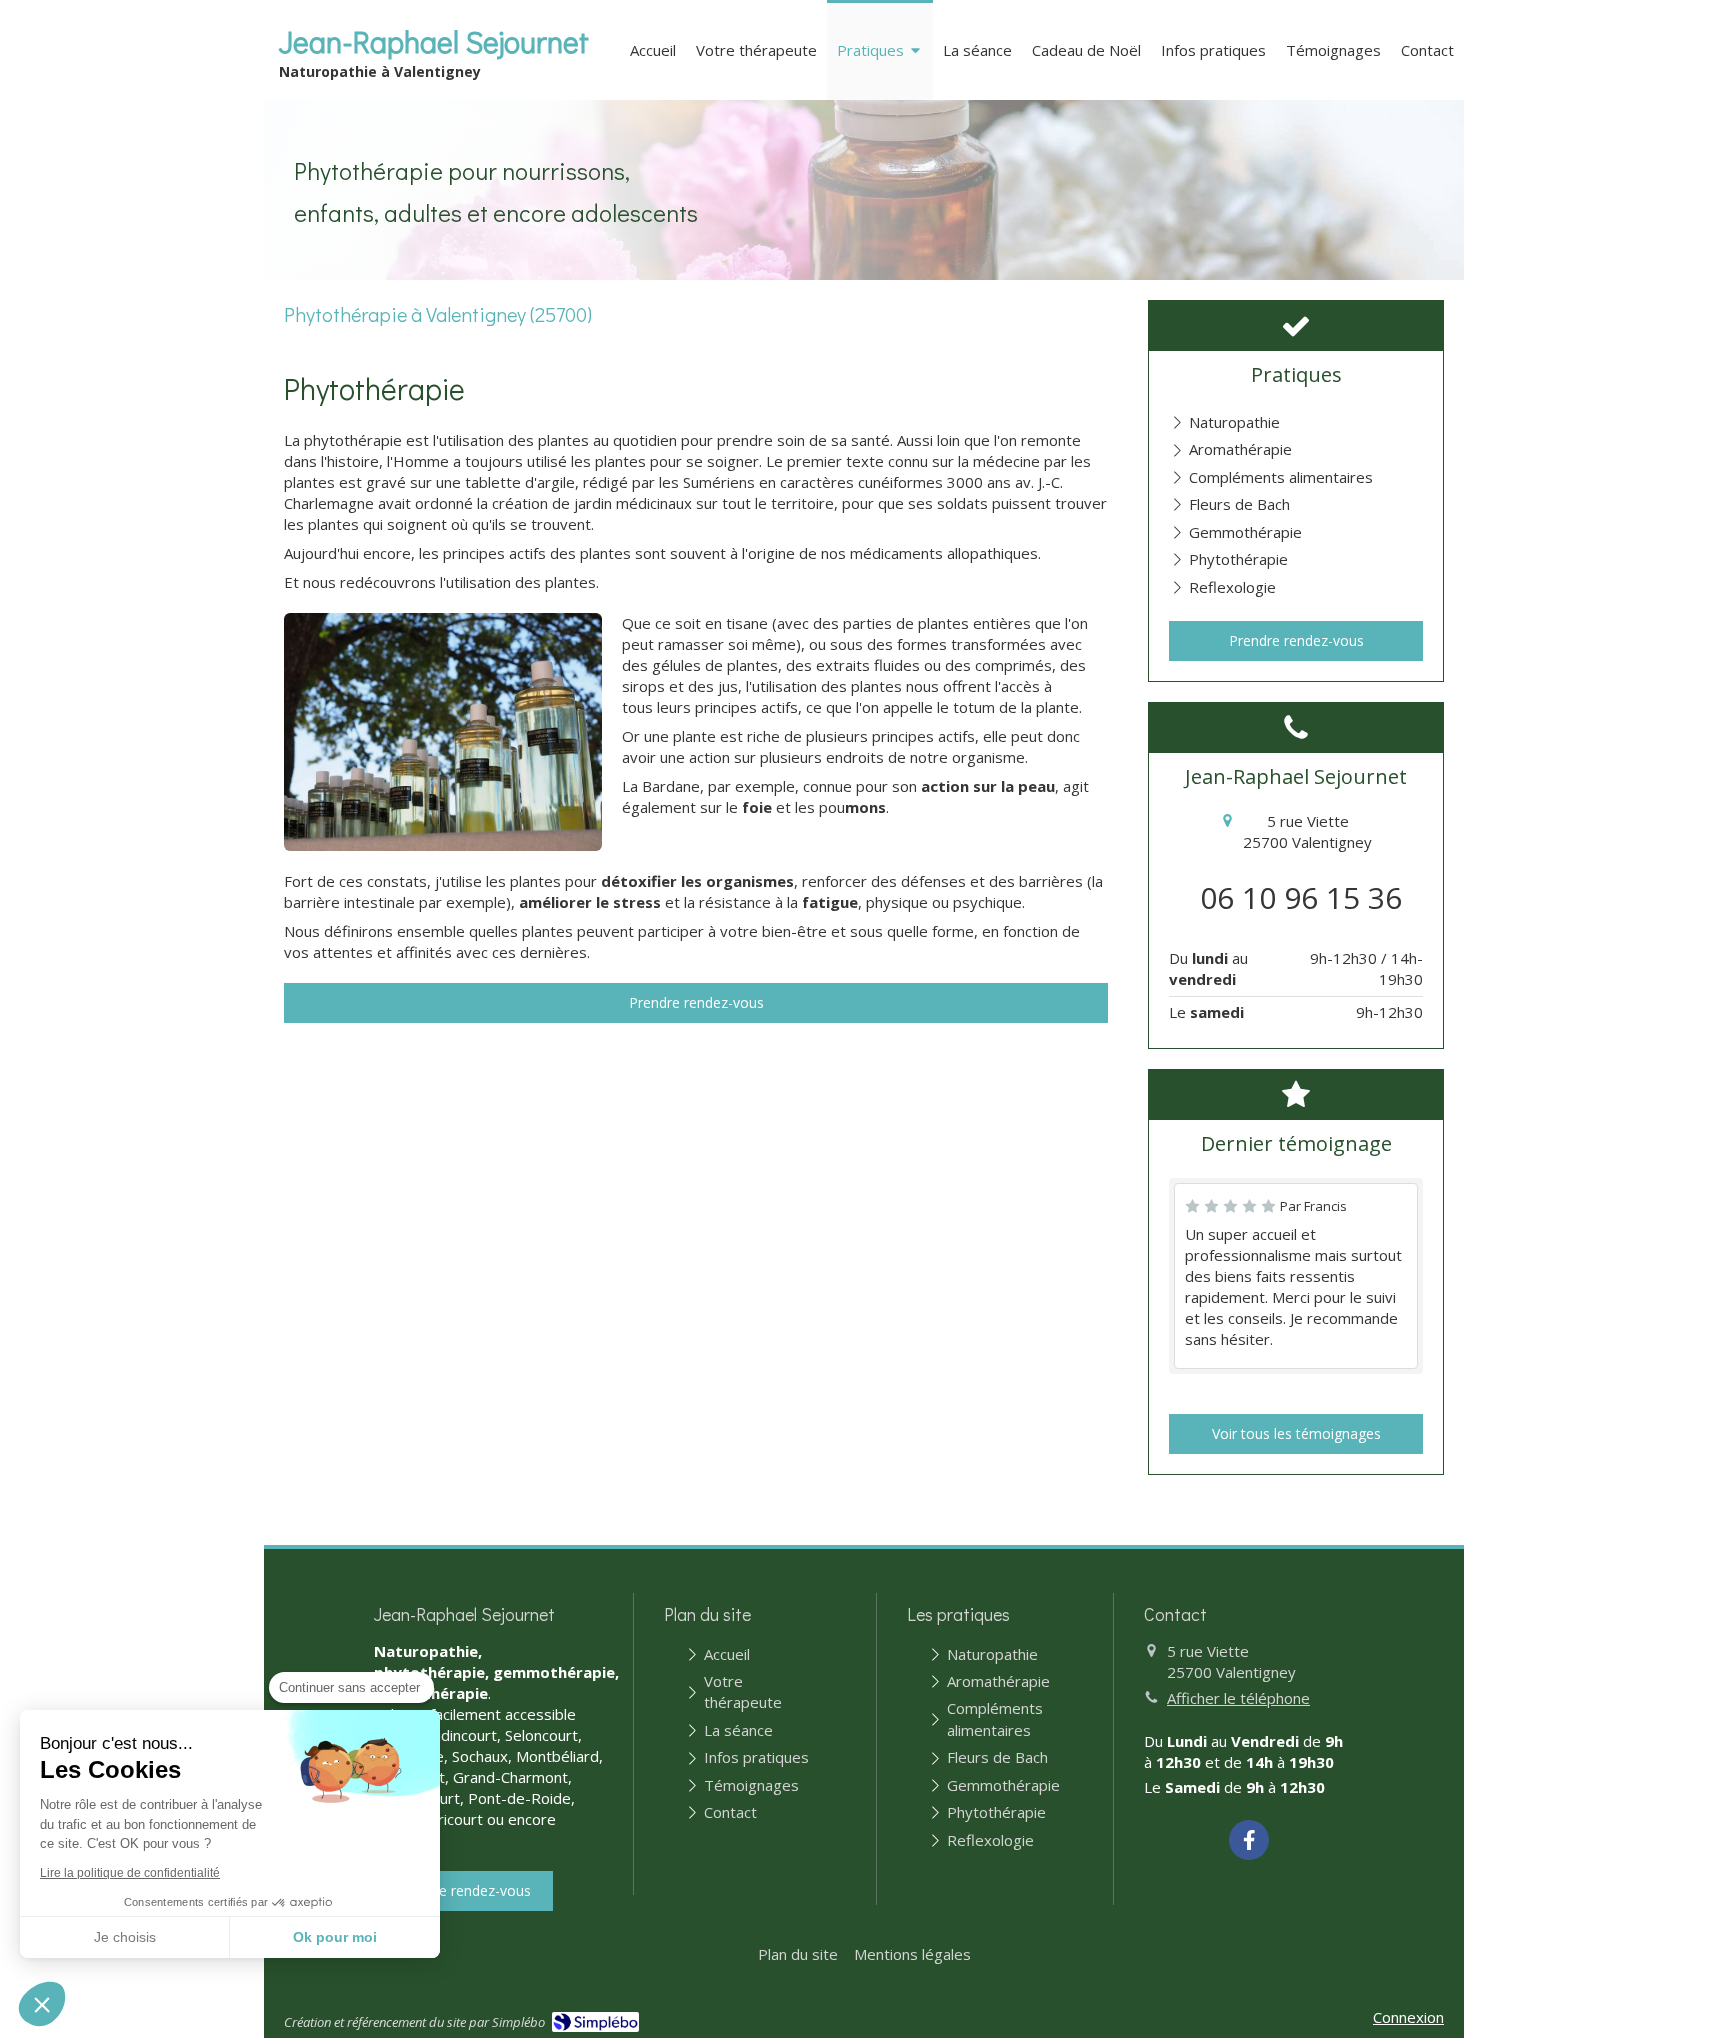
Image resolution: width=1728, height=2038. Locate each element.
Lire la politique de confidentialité (130, 1873)
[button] (42, 2004)
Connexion (1408, 2017)
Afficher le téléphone (1238, 1698)
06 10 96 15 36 (1301, 897)
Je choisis (125, 1937)
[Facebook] (1249, 1840)
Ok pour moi (335, 1937)
